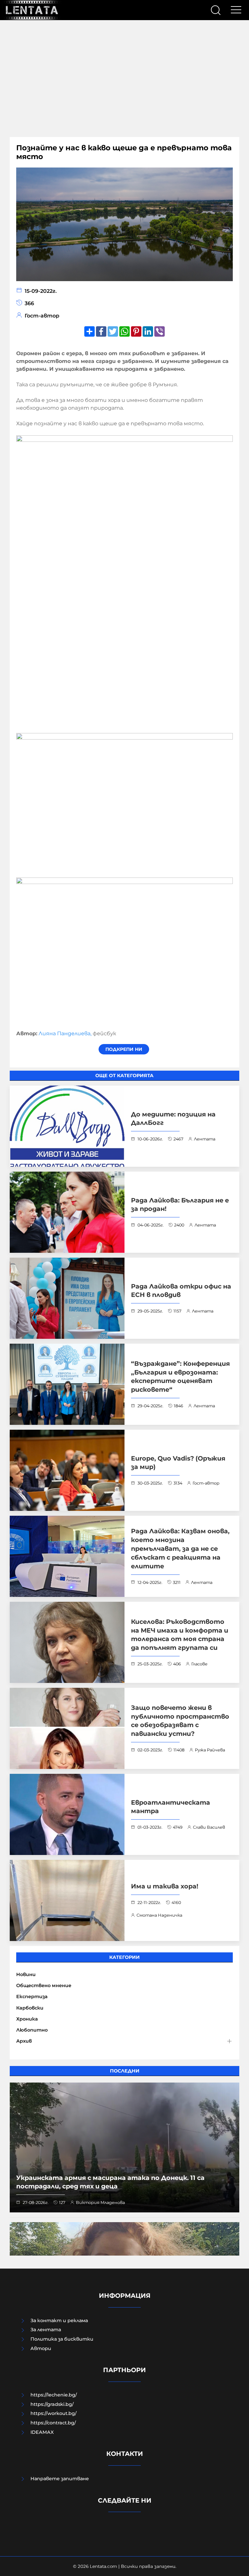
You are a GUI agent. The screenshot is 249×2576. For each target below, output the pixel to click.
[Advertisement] (124, 79)
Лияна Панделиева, (65, 1033)
